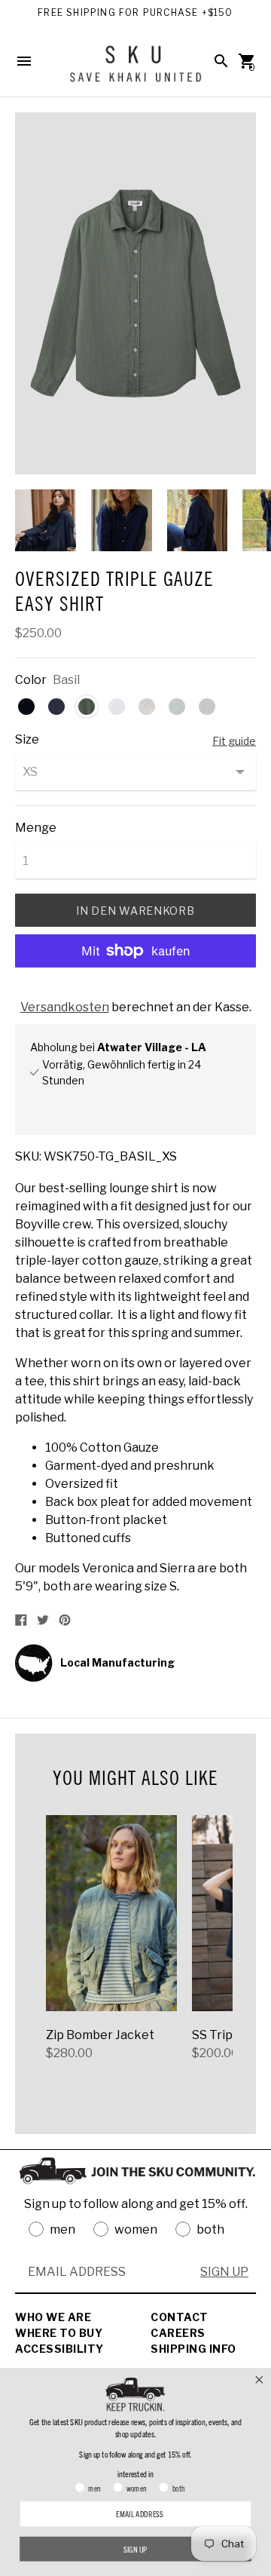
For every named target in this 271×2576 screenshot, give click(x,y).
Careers (178, 2333)
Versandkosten (65, 1007)
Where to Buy (59, 2333)
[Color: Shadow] (207, 707)
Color (31, 680)
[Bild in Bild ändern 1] (46, 520)
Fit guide (234, 740)
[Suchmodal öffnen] (221, 61)
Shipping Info (193, 2349)
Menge (36, 828)
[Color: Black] (26, 707)
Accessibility (59, 2349)
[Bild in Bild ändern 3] (198, 520)
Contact (180, 2317)
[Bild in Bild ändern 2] (122, 520)
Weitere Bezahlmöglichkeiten (136, 991)
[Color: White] (117, 707)
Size (27, 740)
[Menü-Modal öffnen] (24, 61)
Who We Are (53, 2317)
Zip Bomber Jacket (100, 2035)
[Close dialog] (259, 2380)
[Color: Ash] (147, 707)
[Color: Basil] (87, 707)
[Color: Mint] (177, 707)
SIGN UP (224, 2272)
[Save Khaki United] (135, 69)
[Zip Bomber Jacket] (111, 1913)
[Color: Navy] (56, 707)
